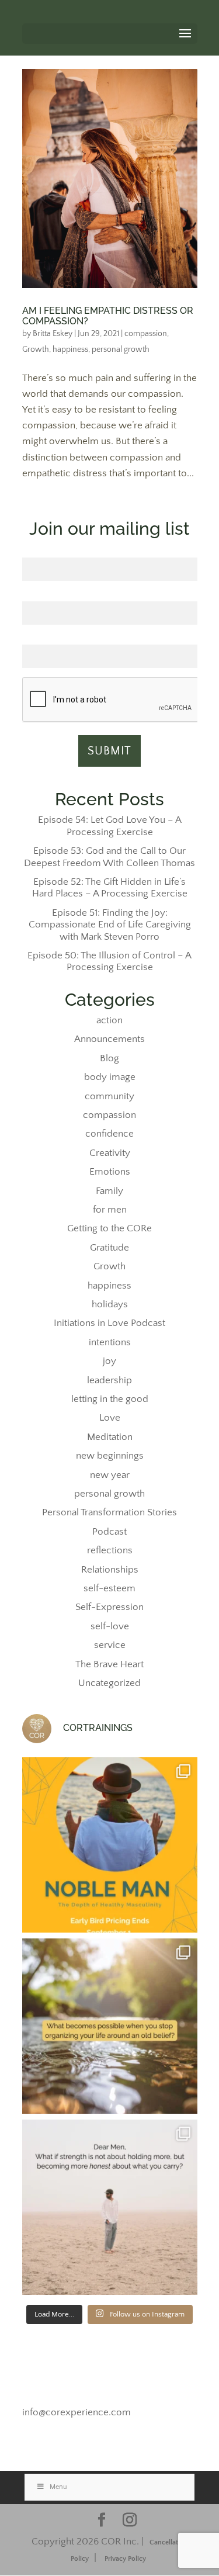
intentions (110, 1342)
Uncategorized (109, 1683)
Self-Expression (109, 1607)
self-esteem (109, 1588)
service (110, 1645)
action (109, 1020)
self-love (110, 1626)
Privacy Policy (125, 2559)
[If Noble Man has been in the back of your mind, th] (110, 1845)
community (109, 1096)
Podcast (109, 1532)
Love (110, 1418)
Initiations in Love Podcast (109, 1323)
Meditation (110, 1437)
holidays (110, 1304)
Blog (109, 1058)
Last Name (109, 595)
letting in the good (110, 1399)
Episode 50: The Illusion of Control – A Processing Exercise (109, 961)
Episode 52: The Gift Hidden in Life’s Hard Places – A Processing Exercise (110, 888)
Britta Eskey (53, 334)
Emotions (110, 1172)
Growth (36, 349)
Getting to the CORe (109, 1228)
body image (110, 1077)
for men (110, 1210)
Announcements (109, 1039)
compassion (146, 334)
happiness (70, 349)
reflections (110, 1550)
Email (109, 639)
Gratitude (109, 1248)
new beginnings (110, 1456)
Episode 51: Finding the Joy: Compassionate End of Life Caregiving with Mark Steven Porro (110, 925)
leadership (109, 1380)
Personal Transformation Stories (109, 1512)
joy (109, 1361)
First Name (110, 551)
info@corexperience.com (77, 2412)
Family (109, 1191)
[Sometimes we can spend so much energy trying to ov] (110, 2026)
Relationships (110, 1570)
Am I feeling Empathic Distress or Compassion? (108, 316)
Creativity (110, 1153)
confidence (109, 1134)
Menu (58, 2487)
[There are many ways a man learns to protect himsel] (110, 2207)
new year (110, 1475)
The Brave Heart (109, 1664)
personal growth (121, 349)
